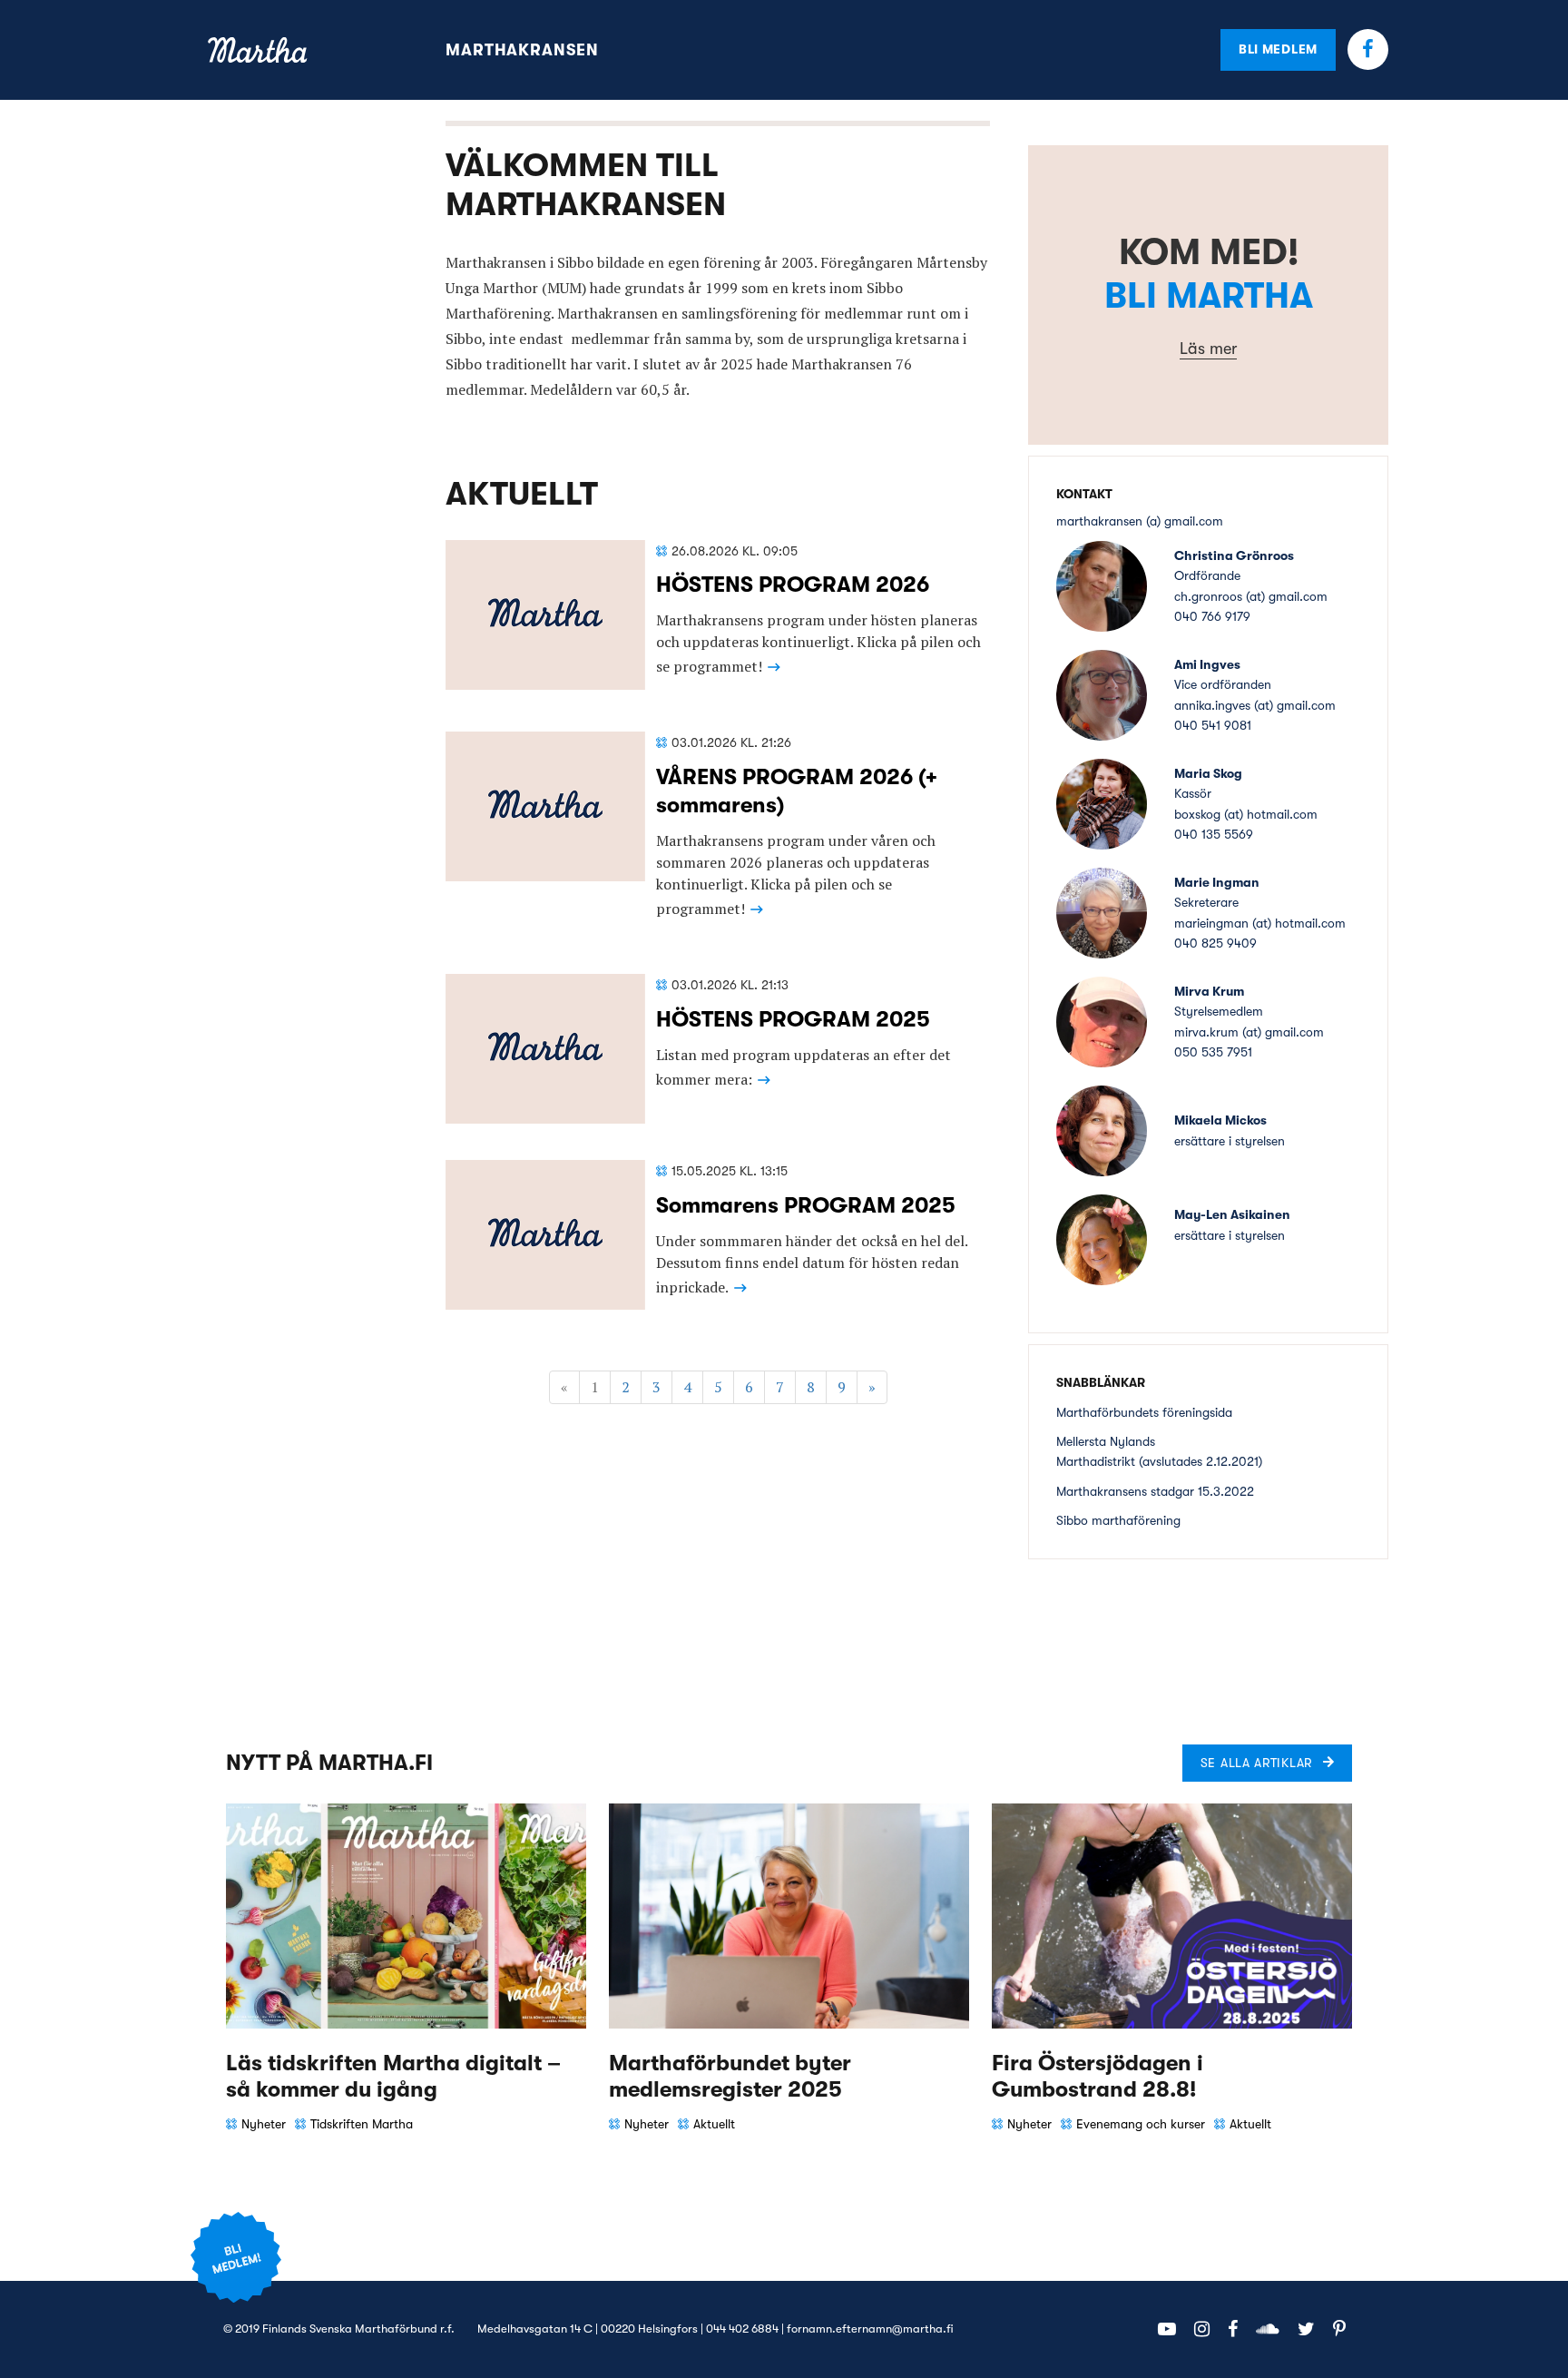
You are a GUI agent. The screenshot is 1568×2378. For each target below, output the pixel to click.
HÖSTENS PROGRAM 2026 (793, 585)
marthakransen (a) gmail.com (1140, 521)
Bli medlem (1278, 49)
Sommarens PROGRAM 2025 (806, 1205)
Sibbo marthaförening (1118, 1520)
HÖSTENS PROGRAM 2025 (793, 1019)
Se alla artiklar (1256, 1763)
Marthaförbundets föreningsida (1144, 1412)
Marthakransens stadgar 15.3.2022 (1155, 1491)
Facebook (1368, 49)
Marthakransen (522, 50)
